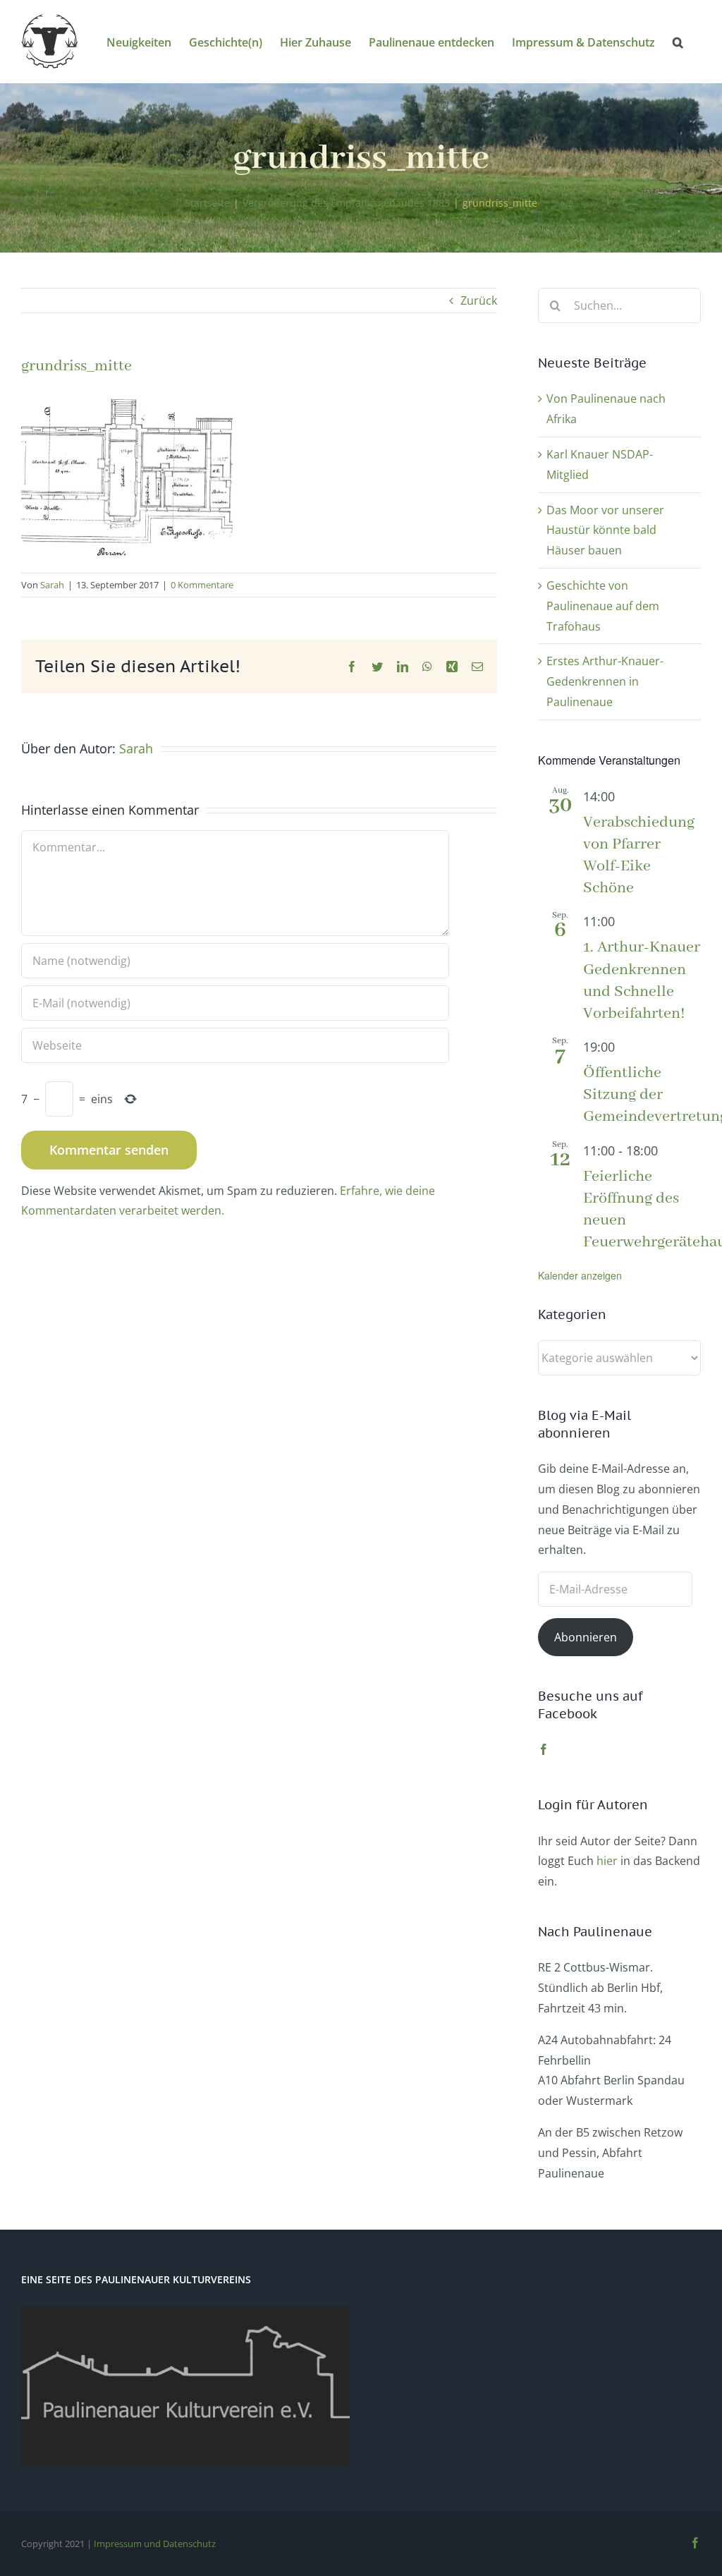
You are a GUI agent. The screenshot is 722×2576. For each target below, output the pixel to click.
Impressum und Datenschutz (155, 2544)
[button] (678, 41)
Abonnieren (586, 1637)
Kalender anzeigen (580, 1275)
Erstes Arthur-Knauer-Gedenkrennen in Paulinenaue (605, 681)
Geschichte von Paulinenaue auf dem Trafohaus (603, 606)
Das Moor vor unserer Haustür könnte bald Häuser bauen (605, 530)
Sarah (52, 585)
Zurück (479, 300)
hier (607, 1861)
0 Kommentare (202, 585)
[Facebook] (544, 1749)
